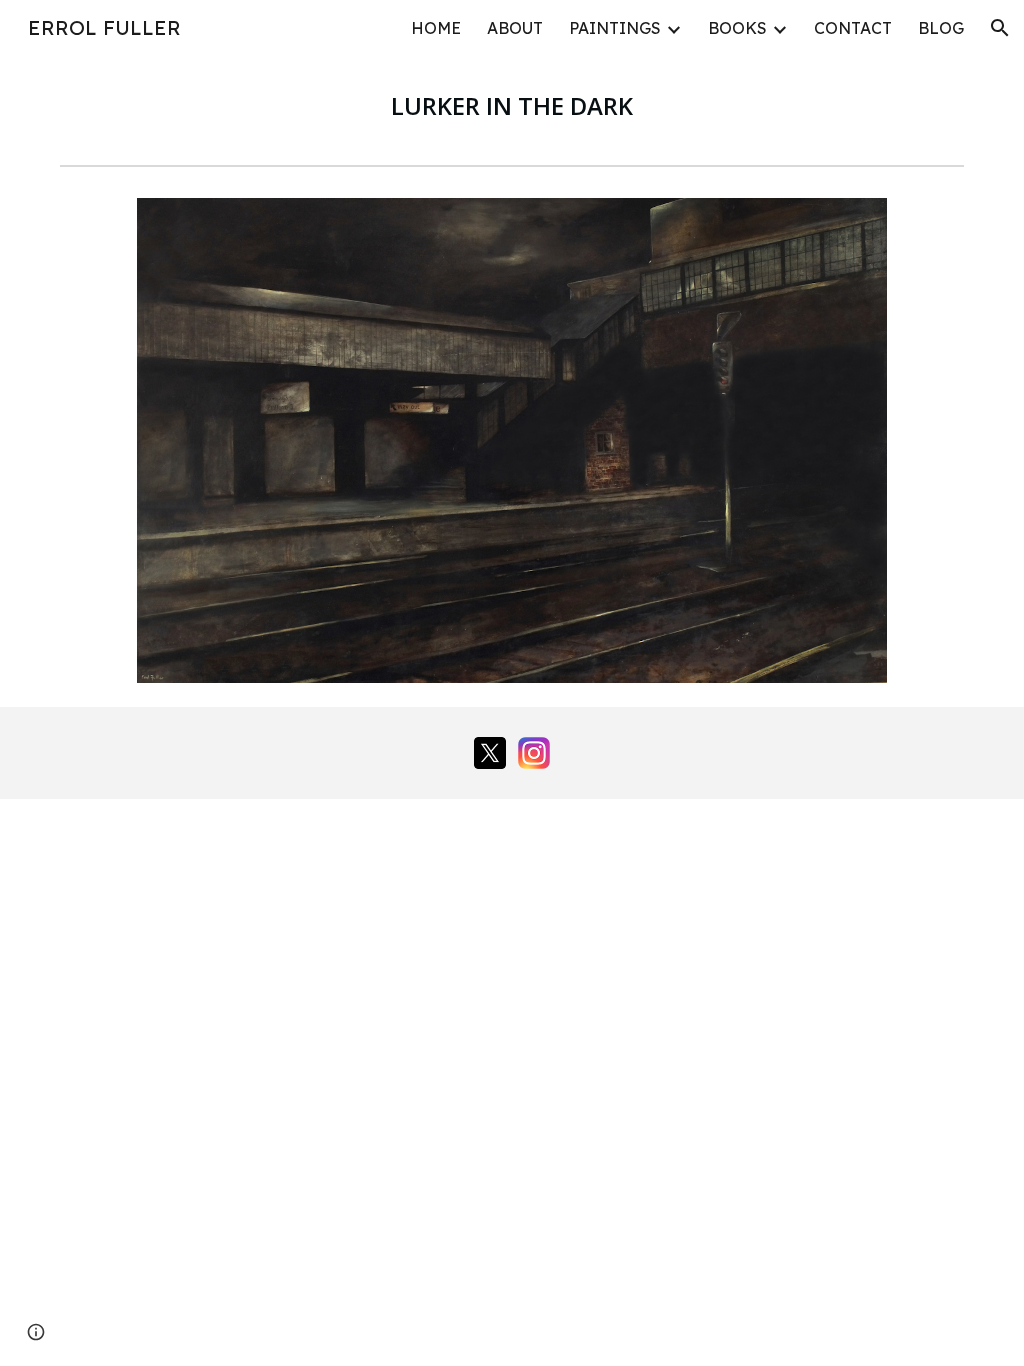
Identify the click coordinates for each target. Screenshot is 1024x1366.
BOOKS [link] (737, 28)
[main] (512, 106)
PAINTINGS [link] (615, 28)
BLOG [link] (941, 28)
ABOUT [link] (515, 28)
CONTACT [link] (853, 28)
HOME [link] (436, 28)
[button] (1000, 28)
